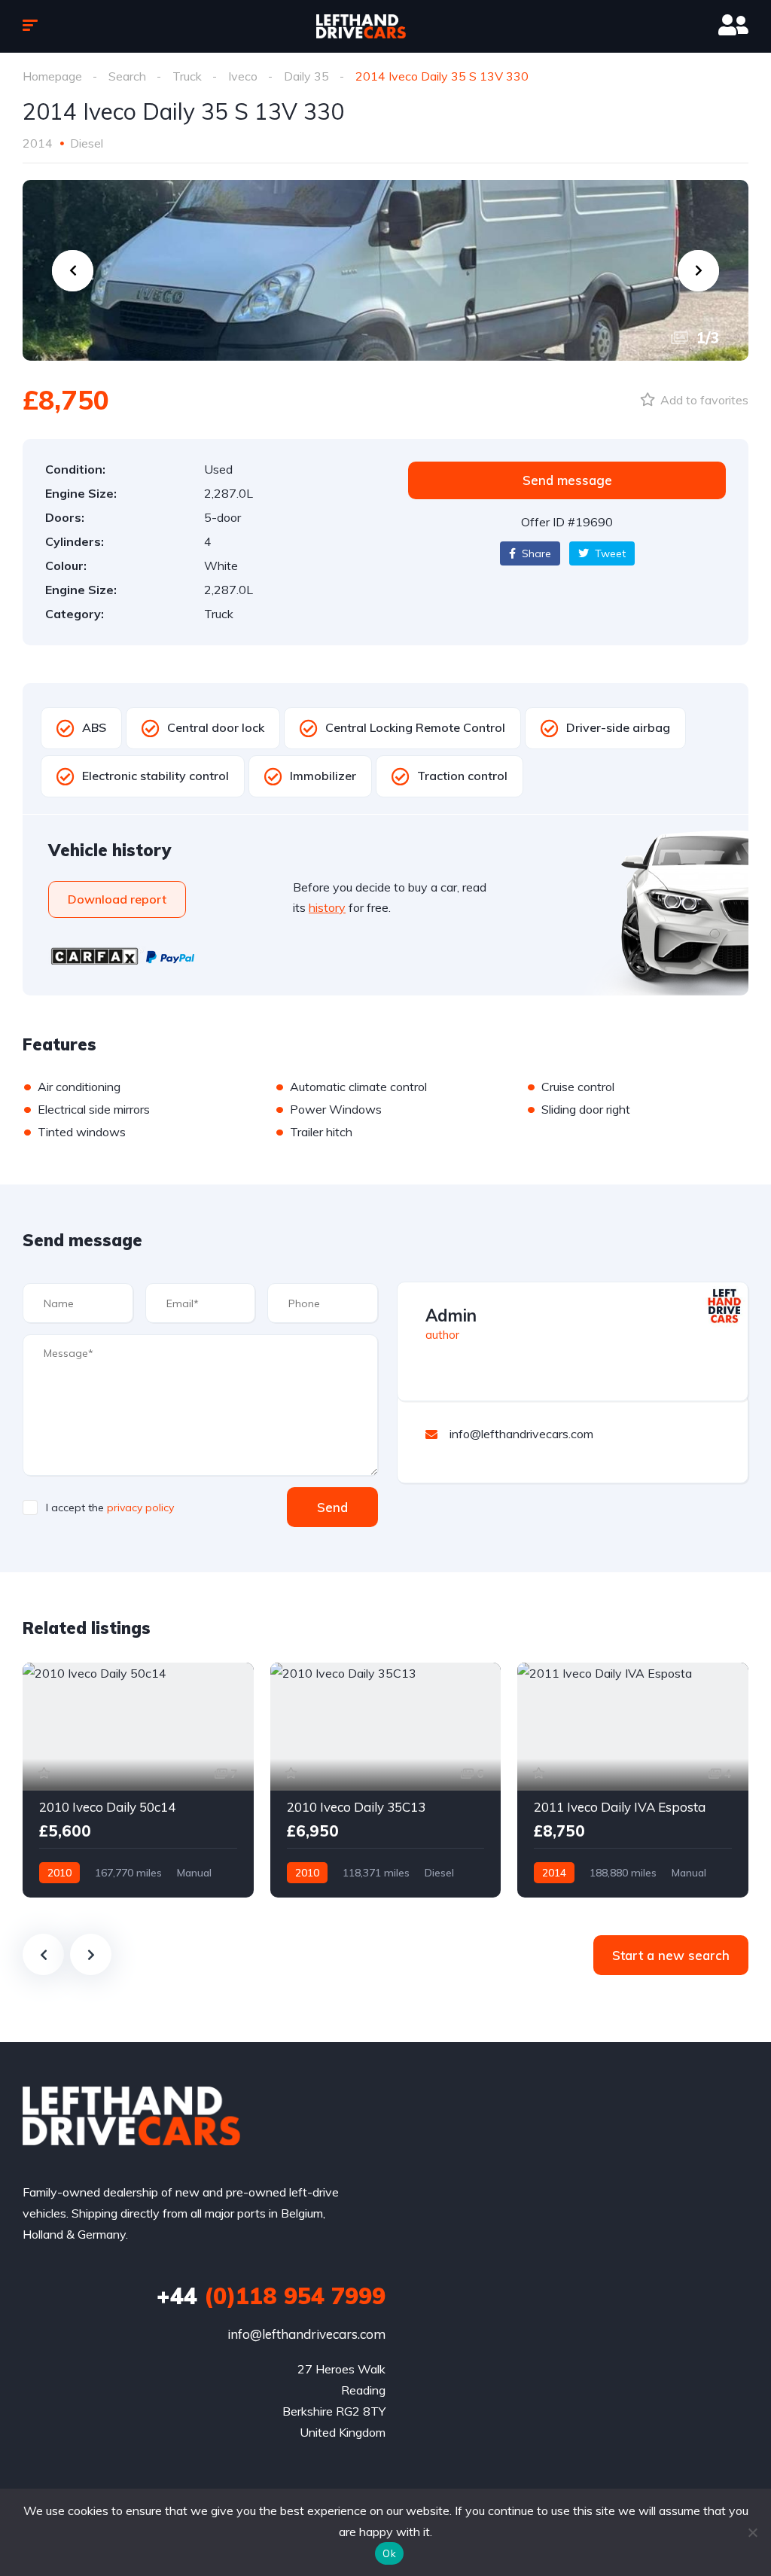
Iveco (243, 76)
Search (127, 76)
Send (332, 1507)
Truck (187, 76)
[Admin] (724, 1306)
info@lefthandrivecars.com (306, 2334)
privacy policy (140, 1507)
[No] (752, 2532)
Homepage (52, 76)
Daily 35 (306, 76)
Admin (451, 1315)
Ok (389, 2553)
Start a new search (671, 1955)
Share (535, 553)
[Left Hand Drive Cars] (385, 26)
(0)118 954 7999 (271, 2296)
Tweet (609, 553)
